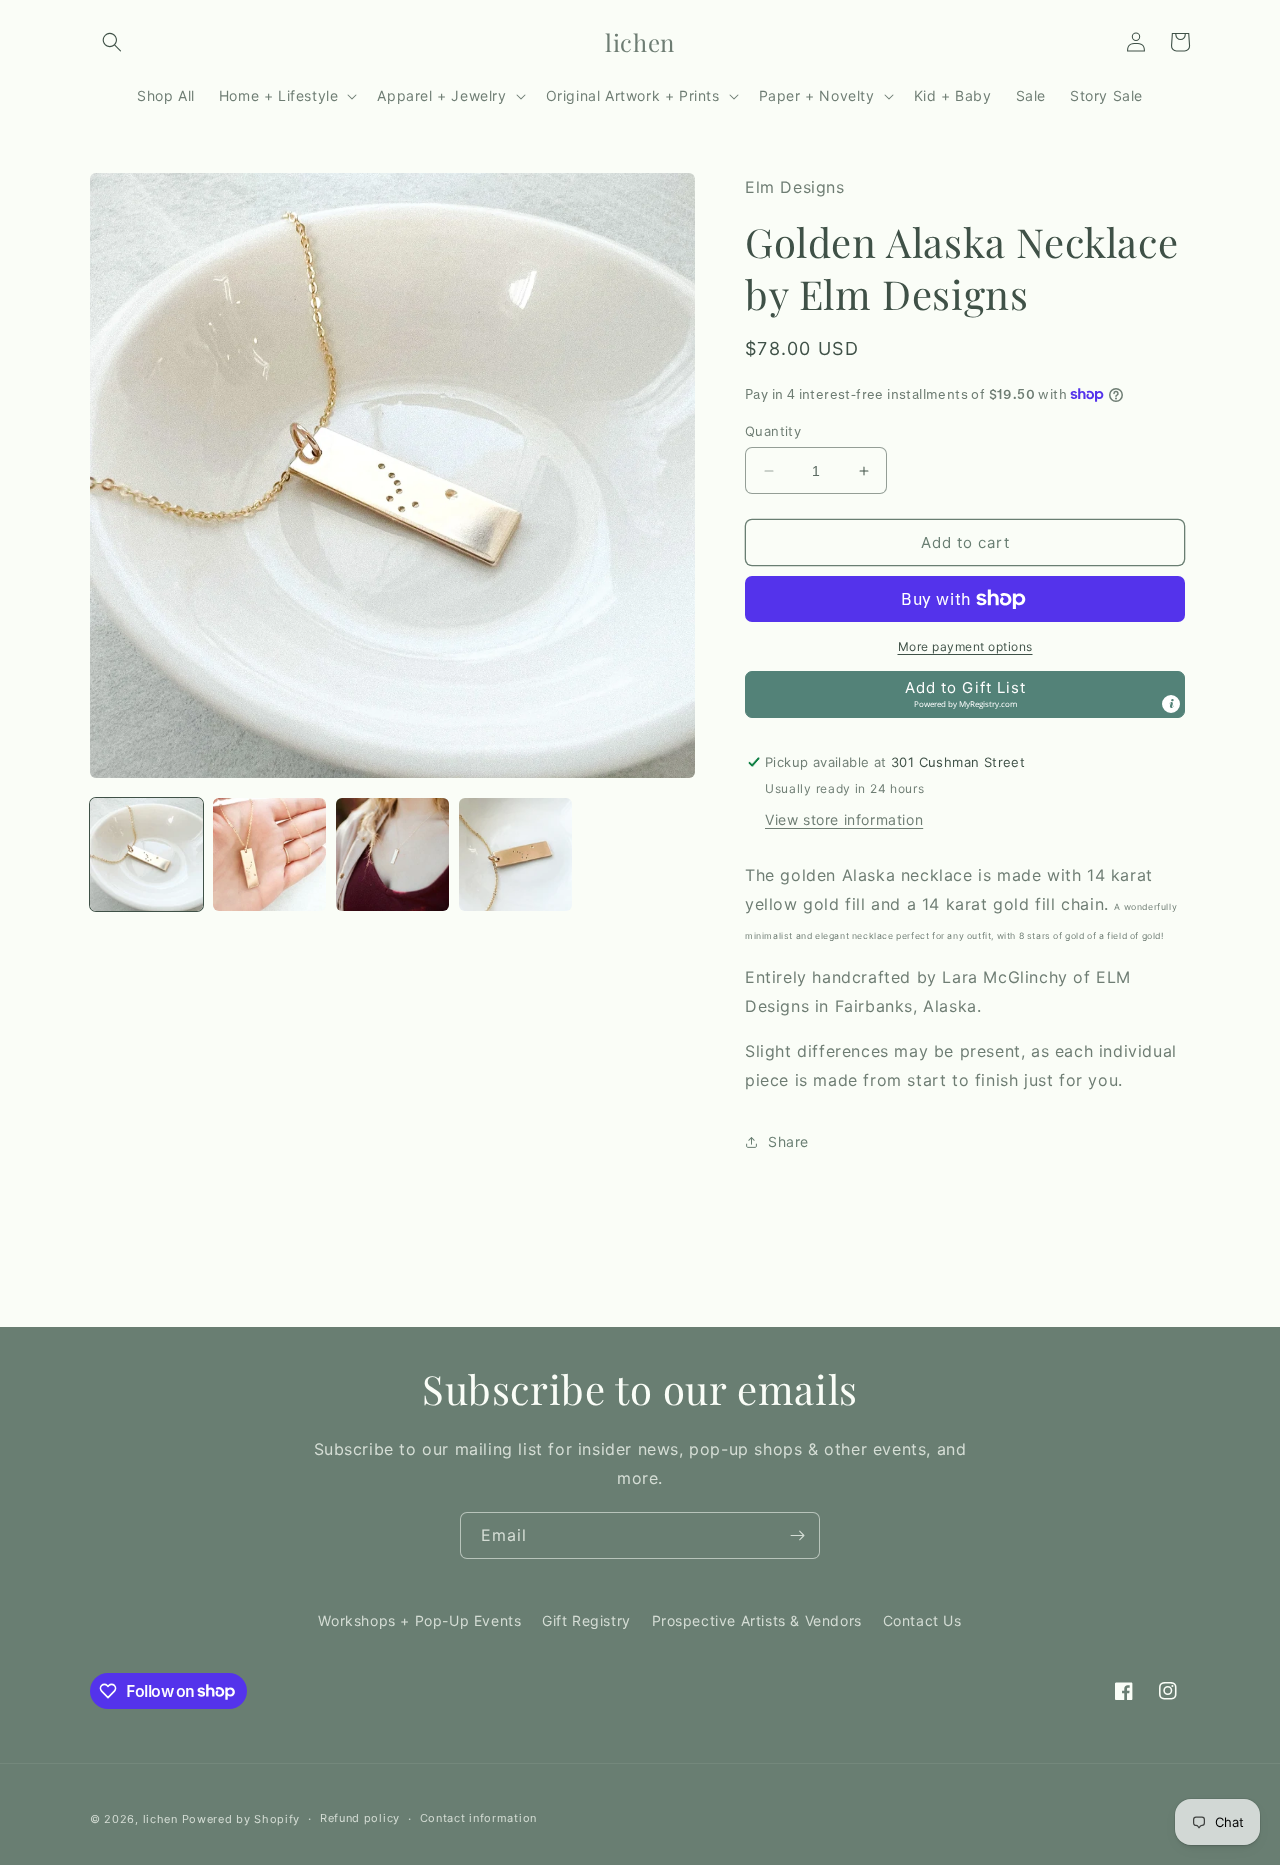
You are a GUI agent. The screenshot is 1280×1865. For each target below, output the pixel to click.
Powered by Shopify (241, 1819)
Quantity (773, 431)
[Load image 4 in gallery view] (515, 854)
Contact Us (922, 1620)
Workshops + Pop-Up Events (419, 1620)
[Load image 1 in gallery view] (146, 854)
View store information (844, 819)
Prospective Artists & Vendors (757, 1620)
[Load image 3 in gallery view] (392, 854)
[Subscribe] (797, 1535)
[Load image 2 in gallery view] (269, 854)
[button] (112, 42)
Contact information (478, 1818)
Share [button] (788, 1141)
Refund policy (360, 1818)
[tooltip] (1171, 704)
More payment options (965, 646)
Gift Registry (586, 1620)
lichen (160, 1819)
